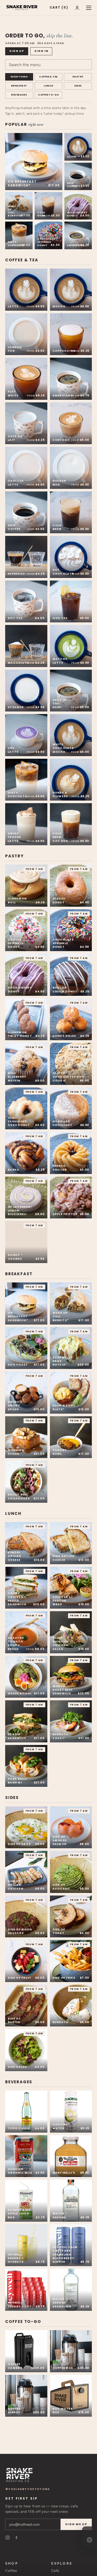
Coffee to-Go (48, 95)
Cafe (55, 2571)
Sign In (41, 51)
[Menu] (89, 8)
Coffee (11, 2571)
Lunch (48, 86)
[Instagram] (8, 2538)
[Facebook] (16, 2538)
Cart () (59, 7)
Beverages (19, 95)
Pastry (78, 77)
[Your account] (77, 8)
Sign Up (17, 51)
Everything (19, 77)
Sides (78, 86)
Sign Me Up (76, 2524)
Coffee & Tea (48, 77)
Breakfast (19, 86)
